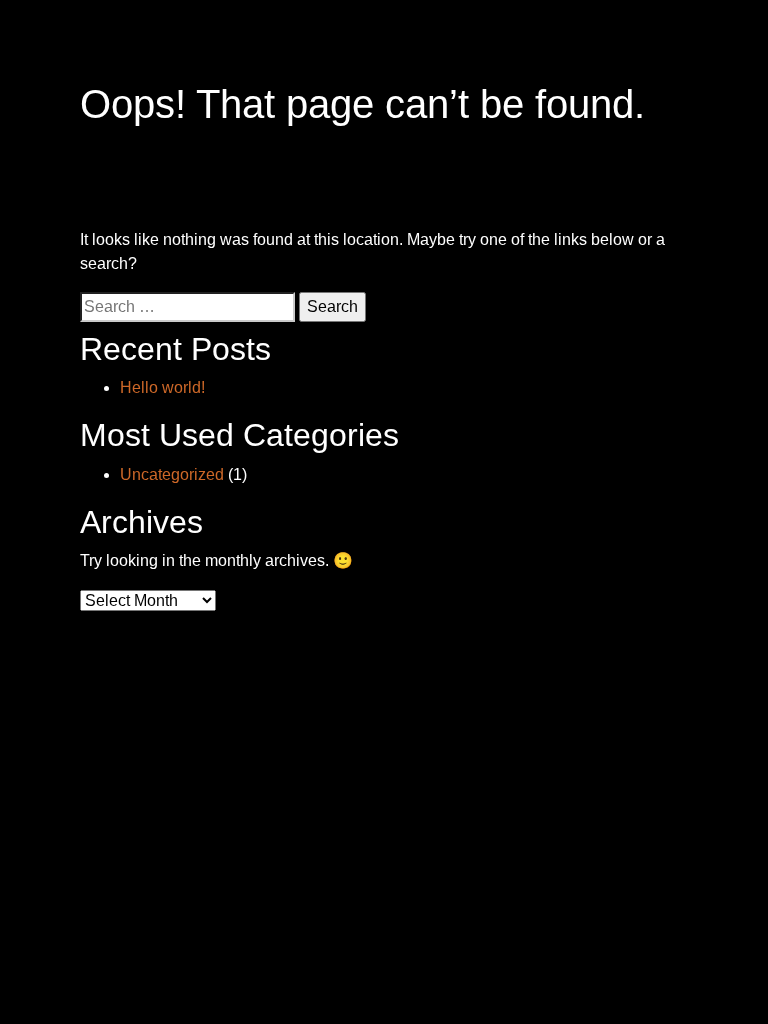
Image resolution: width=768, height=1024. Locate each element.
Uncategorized (172, 474)
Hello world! (162, 387)
